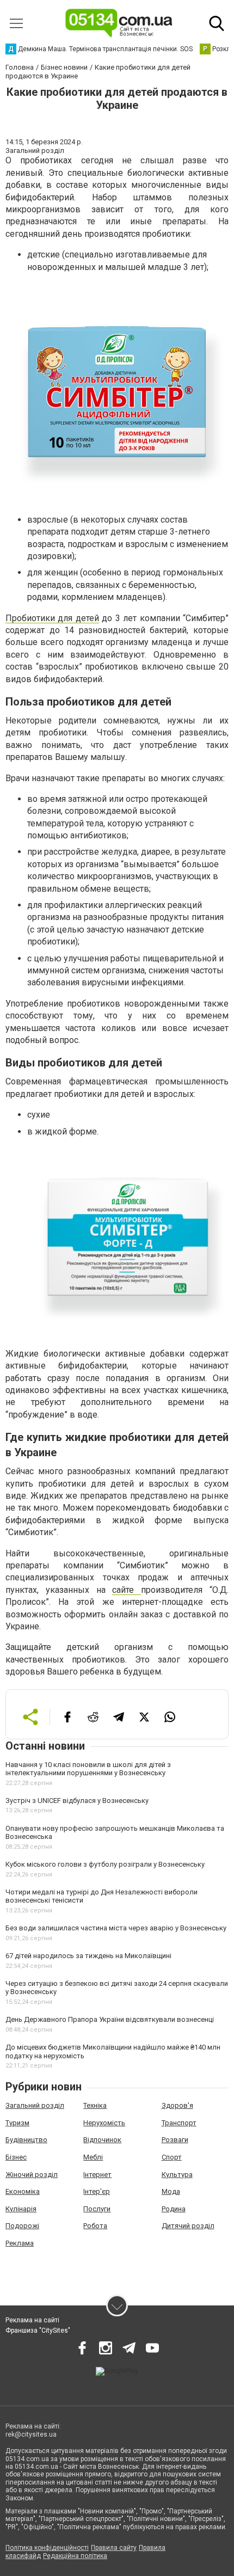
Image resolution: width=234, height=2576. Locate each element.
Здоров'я (177, 2105)
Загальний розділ (35, 2105)
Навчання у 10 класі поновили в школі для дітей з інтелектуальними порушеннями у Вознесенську (88, 1769)
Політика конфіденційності (47, 2548)
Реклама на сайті (32, 2320)
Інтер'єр (97, 2191)
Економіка (23, 2191)
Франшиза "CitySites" (38, 2330)
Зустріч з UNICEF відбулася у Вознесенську (77, 1801)
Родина (174, 2209)
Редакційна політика (75, 2556)
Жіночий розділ (32, 2175)
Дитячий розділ (188, 2226)
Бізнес (16, 2157)
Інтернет (97, 2175)
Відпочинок (102, 2140)
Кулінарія (21, 2209)
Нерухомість (104, 2123)
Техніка (95, 2105)
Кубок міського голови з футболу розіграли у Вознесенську (105, 1864)
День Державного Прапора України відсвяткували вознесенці (110, 2019)
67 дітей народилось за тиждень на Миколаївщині (88, 1956)
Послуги (97, 2209)
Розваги (175, 2140)
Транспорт (179, 2123)
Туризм (17, 2123)
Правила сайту (114, 2548)
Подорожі (22, 2226)
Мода (171, 2191)
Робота (95, 2226)
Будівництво (26, 2140)
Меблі (93, 2157)
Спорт (172, 2157)
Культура (177, 2175)
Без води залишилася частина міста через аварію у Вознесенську (116, 1928)
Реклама (20, 2243)
